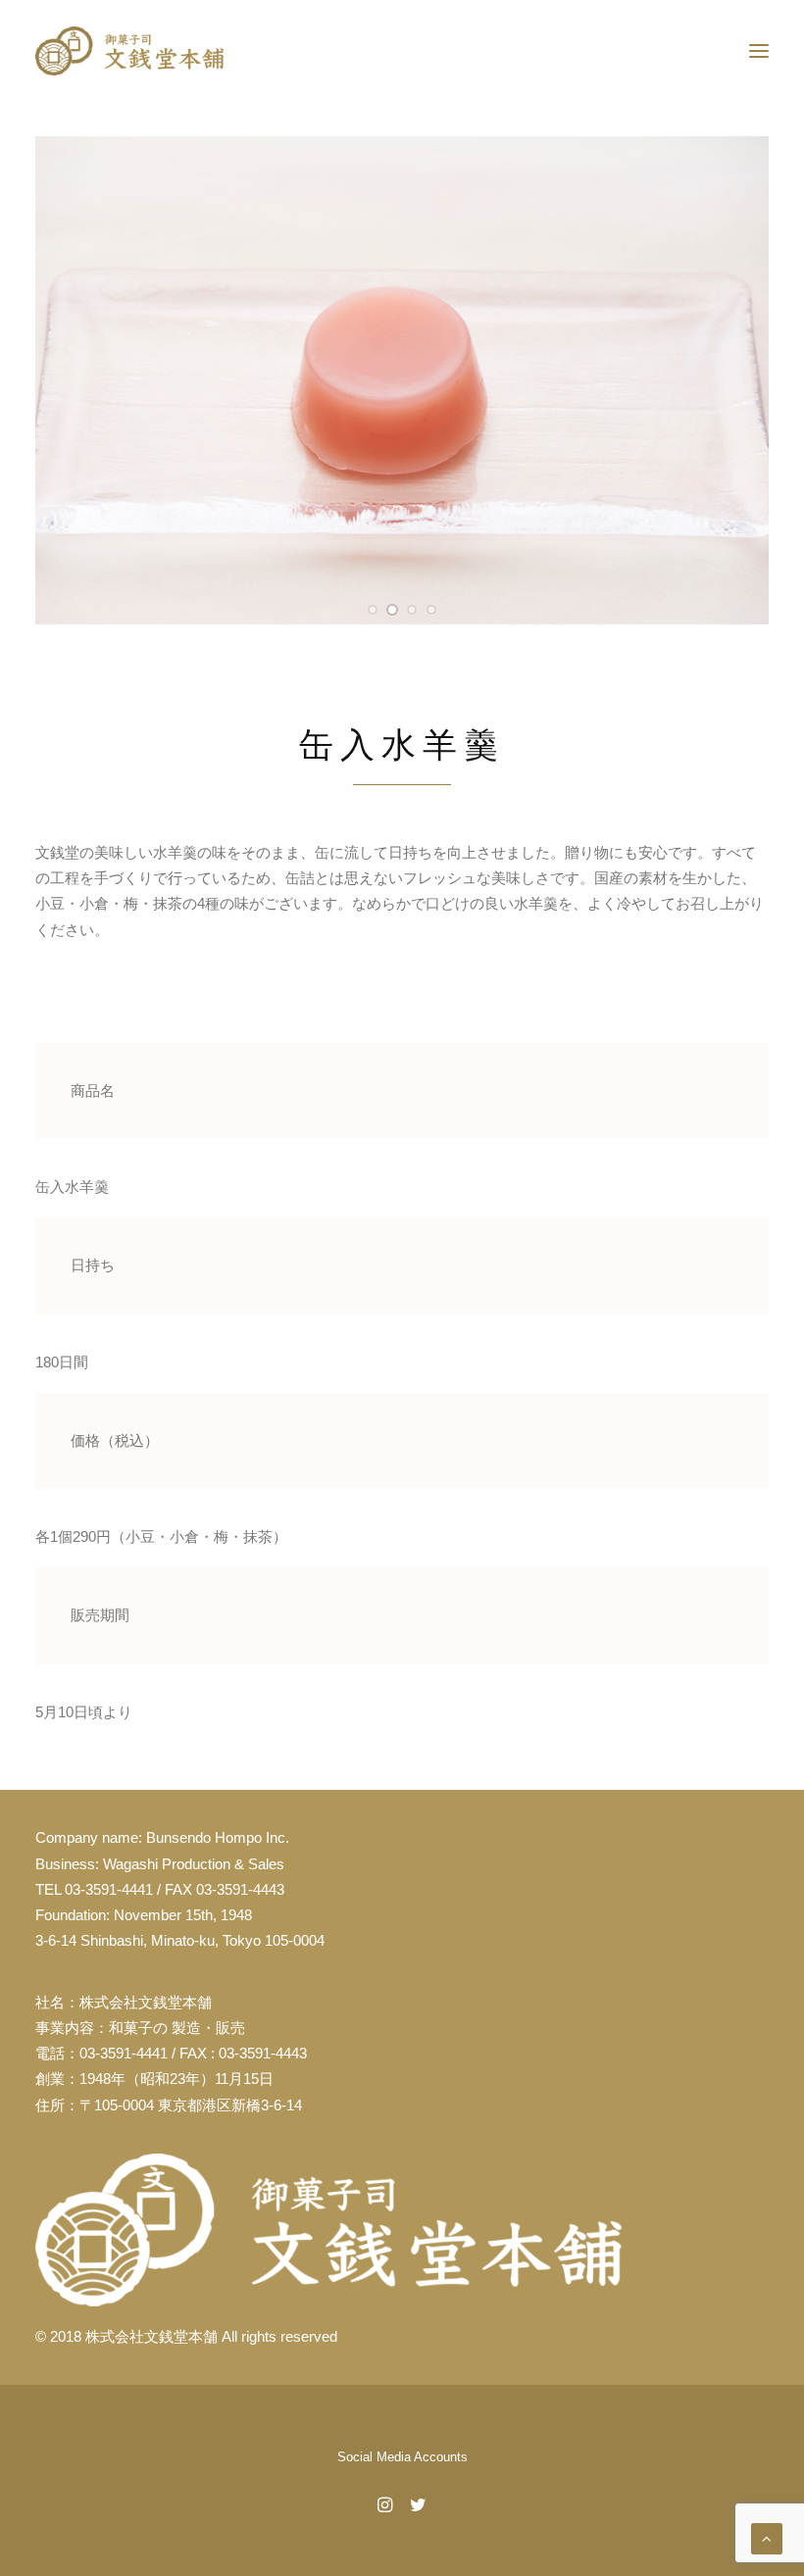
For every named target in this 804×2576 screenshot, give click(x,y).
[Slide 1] (373, 610)
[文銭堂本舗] (129, 51)
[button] (759, 51)
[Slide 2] (392, 610)
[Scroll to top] (767, 2537)
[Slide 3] (412, 610)
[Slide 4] (431, 610)
